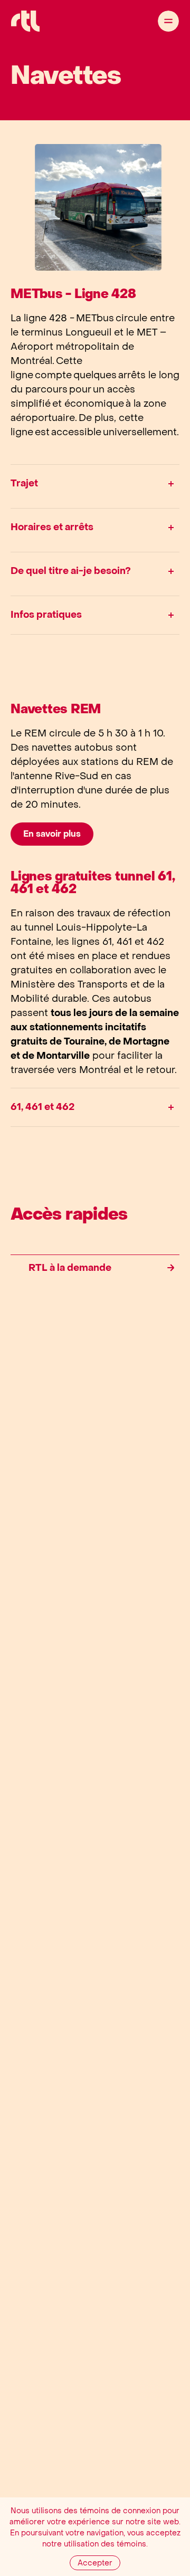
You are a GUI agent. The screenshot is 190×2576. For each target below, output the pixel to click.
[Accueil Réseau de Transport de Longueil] (25, 21)
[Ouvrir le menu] (168, 21)
